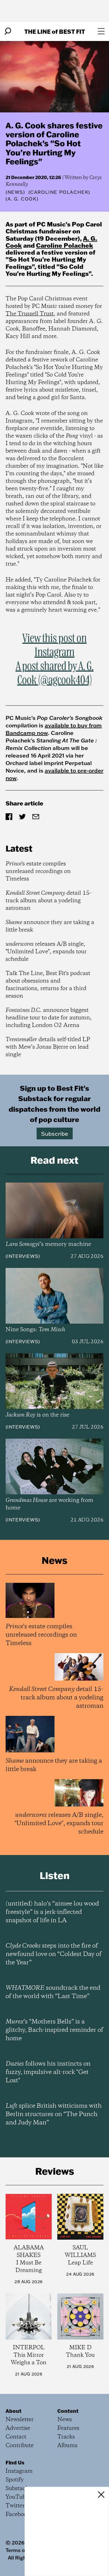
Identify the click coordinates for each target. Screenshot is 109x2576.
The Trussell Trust (30, 314)
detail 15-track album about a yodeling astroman (48, 901)
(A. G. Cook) (22, 199)
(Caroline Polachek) (59, 192)
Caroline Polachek (65, 245)
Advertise (18, 2428)
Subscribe (55, 1133)
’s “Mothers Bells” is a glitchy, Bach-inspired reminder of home (54, 2030)
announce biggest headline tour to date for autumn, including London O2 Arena (49, 1018)
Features (68, 2428)
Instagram (19, 2471)
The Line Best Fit (55, 31)
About (14, 2411)
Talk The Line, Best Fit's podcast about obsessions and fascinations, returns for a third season (48, 985)
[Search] (8, 31)
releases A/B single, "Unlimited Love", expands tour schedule (46, 952)
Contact (16, 2437)
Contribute (20, 2446)
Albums (67, 2446)
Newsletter (20, 2420)
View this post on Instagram (54, 646)
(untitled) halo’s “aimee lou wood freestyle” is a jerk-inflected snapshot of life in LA (52, 1912)
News (15, 192)
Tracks (66, 2437)
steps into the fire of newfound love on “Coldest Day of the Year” (54, 1954)
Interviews (23, 1256)
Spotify (15, 2480)
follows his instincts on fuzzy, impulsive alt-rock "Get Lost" (48, 2072)
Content (68, 2411)
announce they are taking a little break (50, 926)
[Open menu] (101, 31)
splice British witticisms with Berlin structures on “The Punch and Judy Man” (54, 2114)
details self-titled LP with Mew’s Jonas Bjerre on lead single (48, 1047)
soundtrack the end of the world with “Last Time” (53, 1992)
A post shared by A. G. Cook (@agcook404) (55, 674)
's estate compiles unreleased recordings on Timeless (38, 871)
